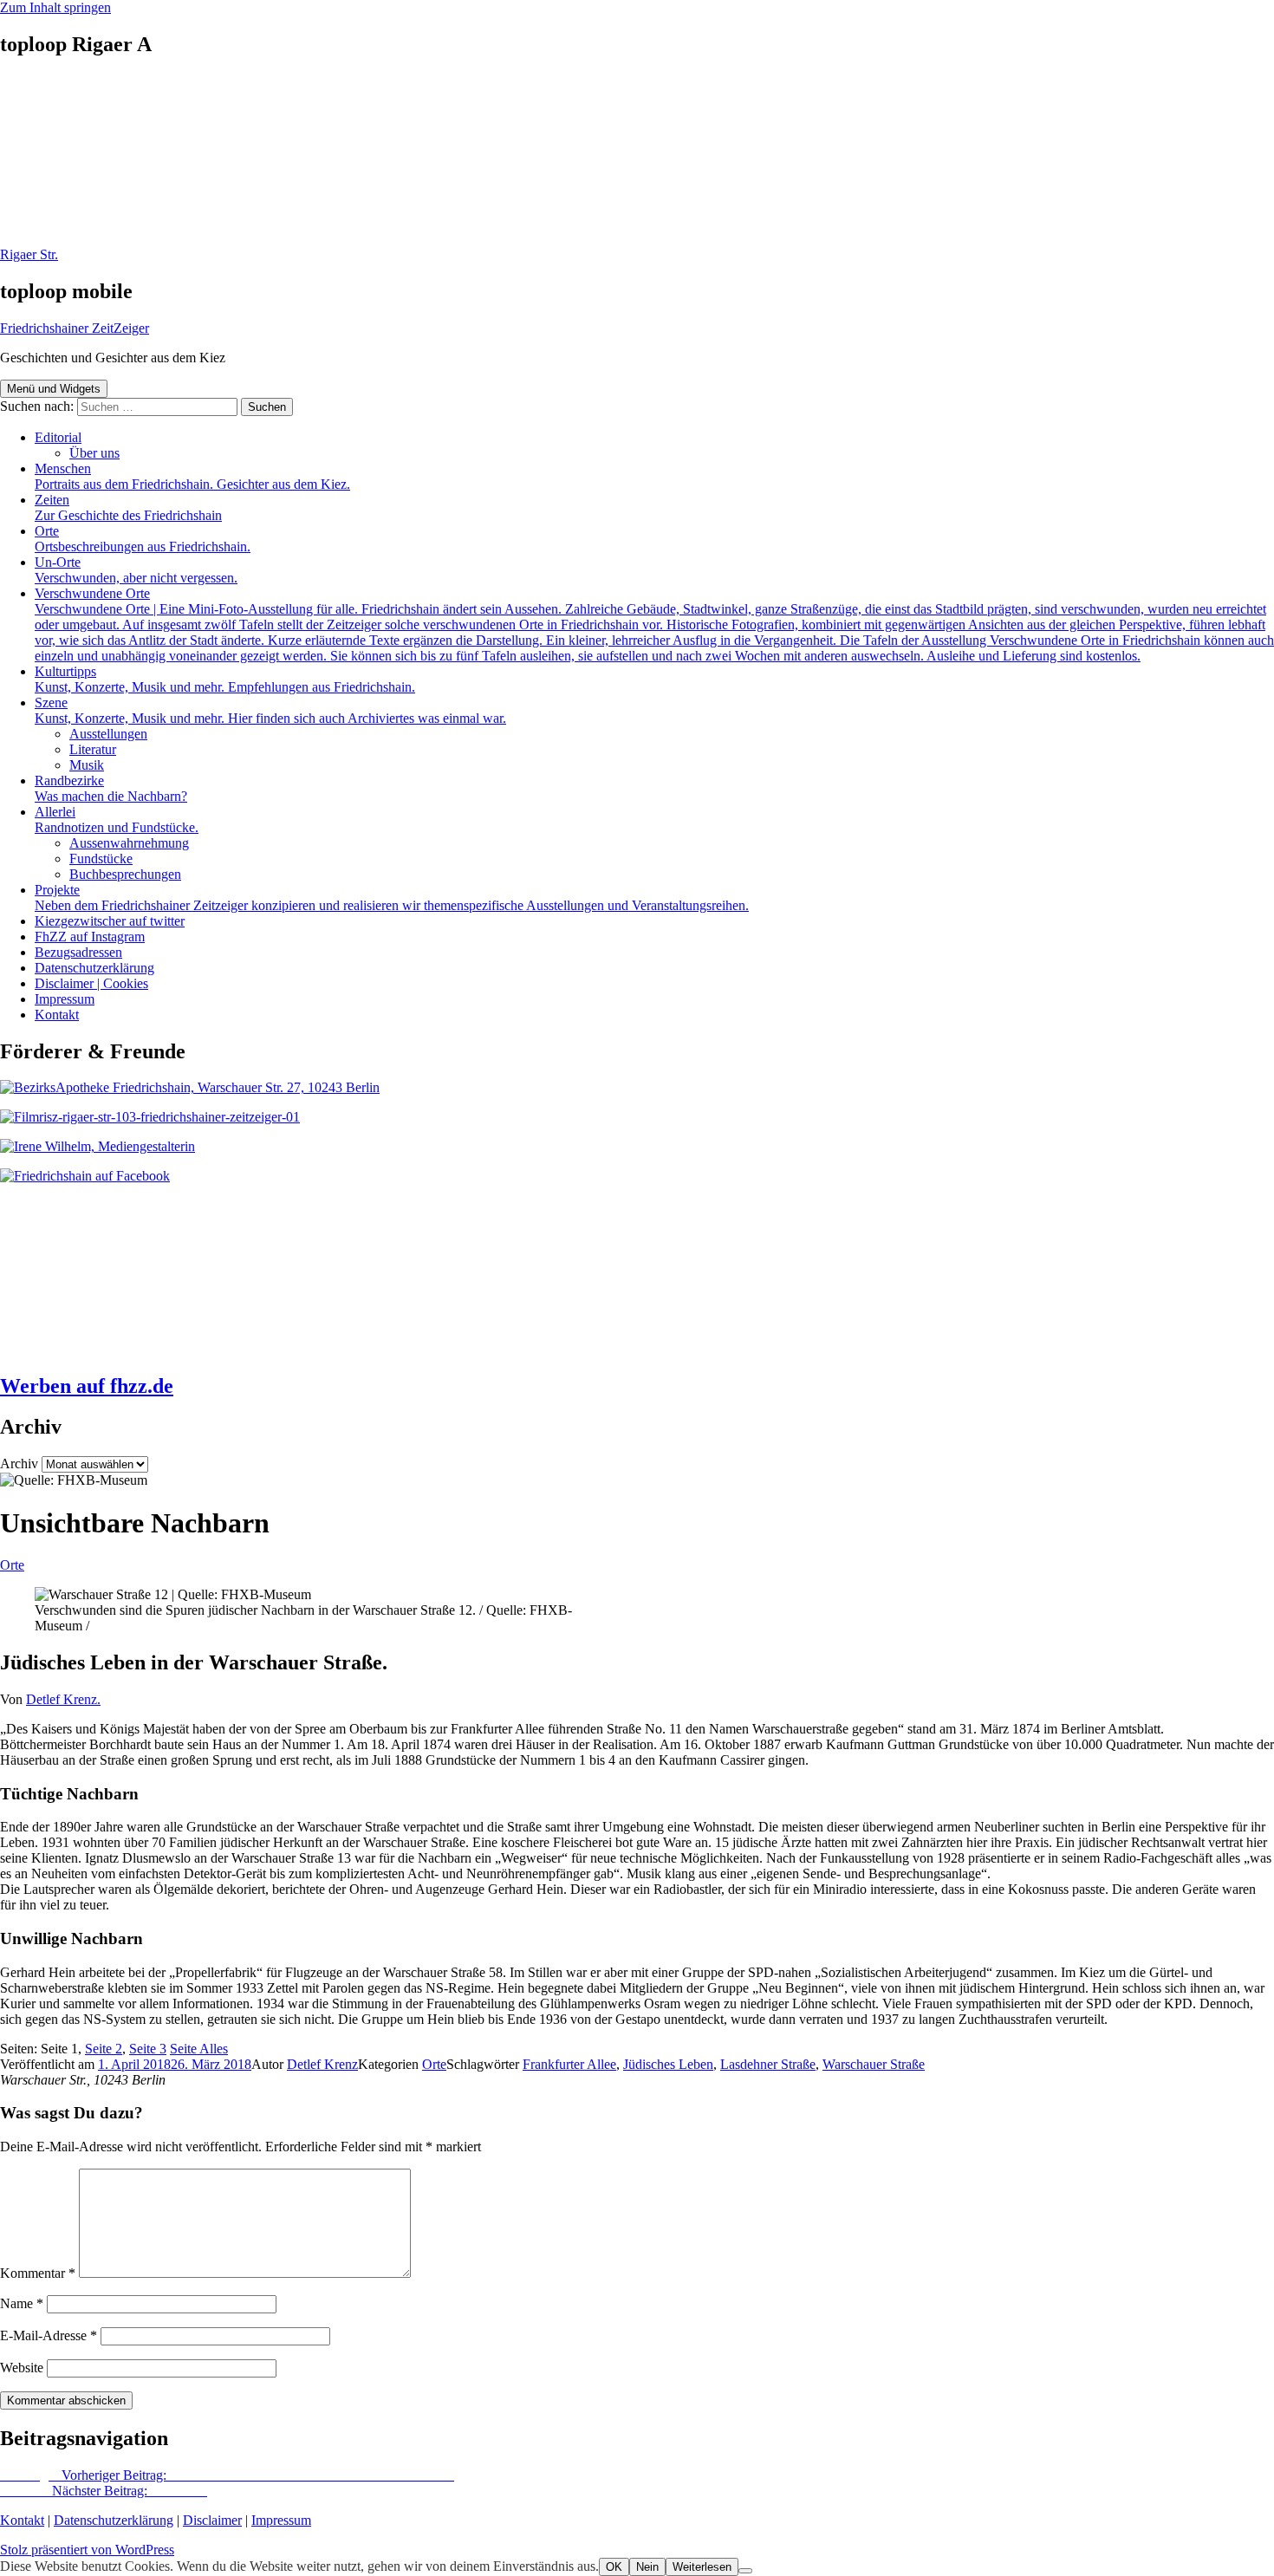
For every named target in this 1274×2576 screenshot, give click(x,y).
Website (22, 2368)
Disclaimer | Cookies (91, 983)
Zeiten (128, 507)
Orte (143, 539)
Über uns (94, 453)
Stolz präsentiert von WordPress (87, 2550)
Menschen (192, 476)
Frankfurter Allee (569, 2064)
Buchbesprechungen (125, 874)
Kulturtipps (225, 679)
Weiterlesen (702, 2567)
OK (614, 2567)
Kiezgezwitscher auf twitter (110, 921)
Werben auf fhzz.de (87, 1386)
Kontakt (57, 1015)
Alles (199, 2049)
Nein (647, 2567)
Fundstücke (101, 859)
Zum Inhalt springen (55, 7)
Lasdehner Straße (768, 2064)
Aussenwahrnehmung (129, 843)
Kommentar (38, 2273)
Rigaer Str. (29, 254)
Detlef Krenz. (63, 1699)
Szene (270, 710)
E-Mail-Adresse (49, 2335)
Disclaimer (212, 2520)
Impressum (65, 999)
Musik (87, 765)
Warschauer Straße (874, 2064)
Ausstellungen (108, 734)
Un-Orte (136, 570)
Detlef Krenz (322, 2064)
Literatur (93, 749)
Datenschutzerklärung (94, 968)
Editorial (58, 437)
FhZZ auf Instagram (90, 937)
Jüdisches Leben (668, 2064)
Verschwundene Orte (654, 624)
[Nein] (745, 2571)
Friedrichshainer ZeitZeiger (75, 328)
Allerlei (117, 820)
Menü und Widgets (54, 389)
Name (22, 2303)
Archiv (19, 1464)
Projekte (392, 898)
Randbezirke (111, 788)
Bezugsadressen (78, 952)
